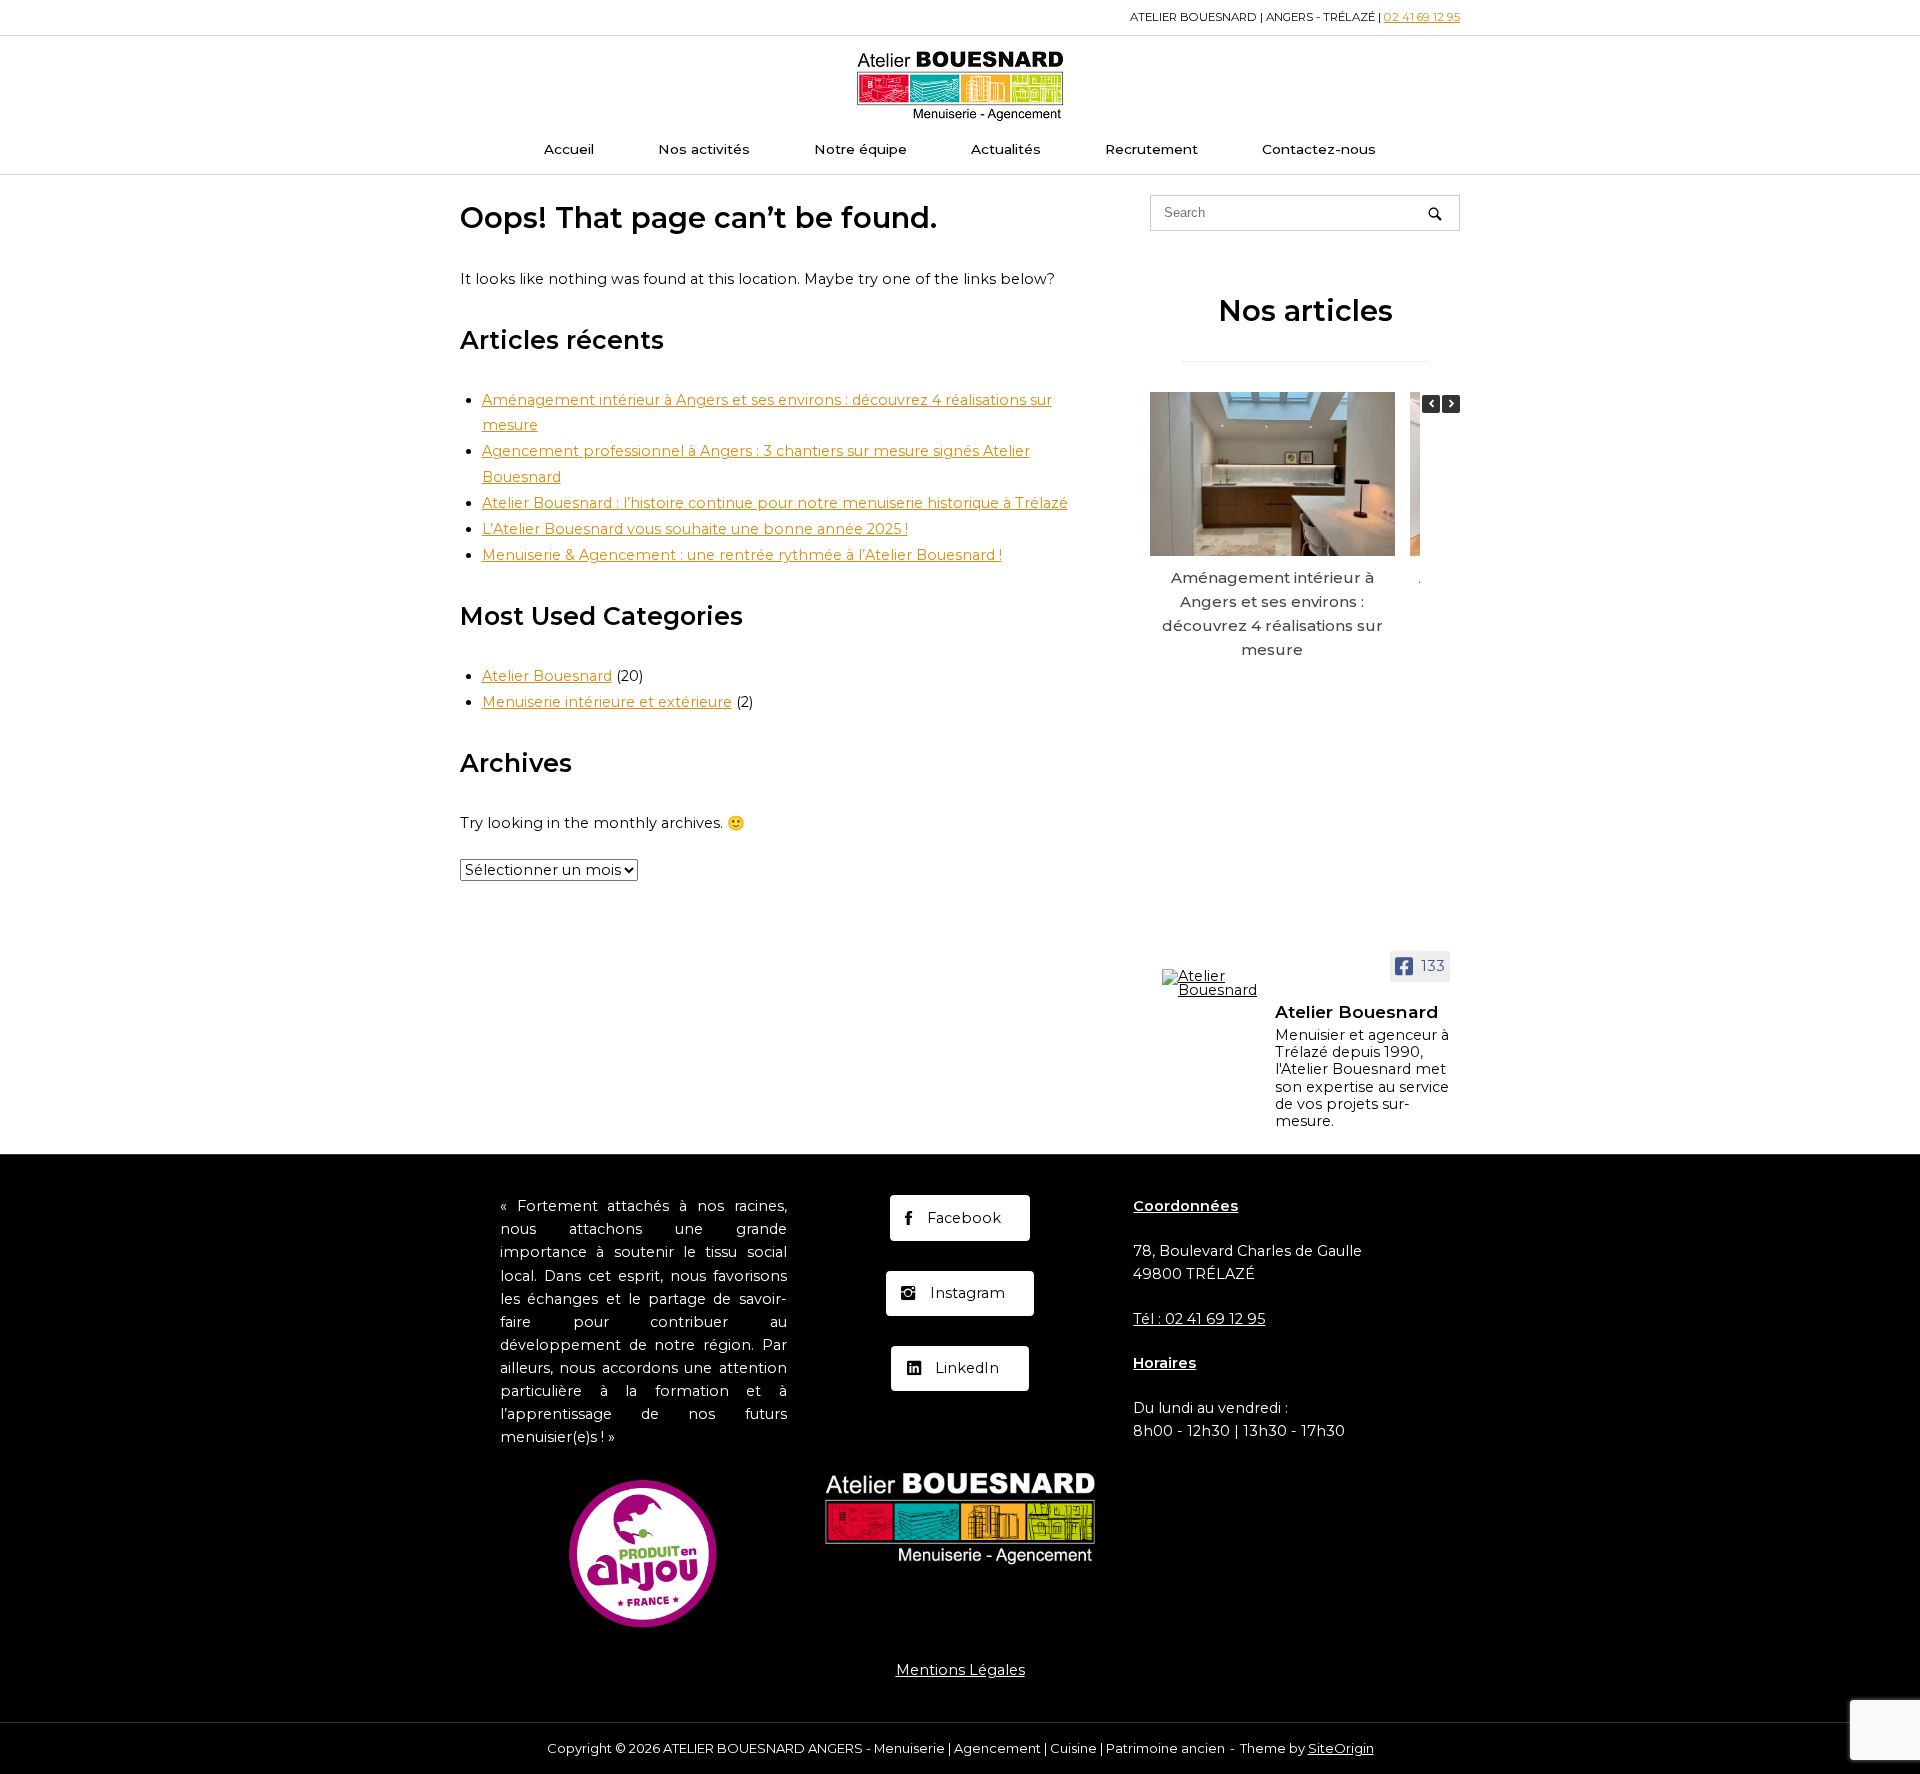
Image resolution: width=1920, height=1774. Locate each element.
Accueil (569, 149)
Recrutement (1151, 149)
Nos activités (704, 149)
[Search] (1435, 213)
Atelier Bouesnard (547, 676)
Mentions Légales (960, 1670)
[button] (1451, 404)
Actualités (1006, 149)
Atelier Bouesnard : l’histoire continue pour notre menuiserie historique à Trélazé (775, 503)
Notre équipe (860, 149)
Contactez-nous (1319, 149)
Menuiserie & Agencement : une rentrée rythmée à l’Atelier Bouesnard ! (742, 555)
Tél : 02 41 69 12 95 (1199, 1319)
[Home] (960, 84)
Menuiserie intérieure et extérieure (607, 702)
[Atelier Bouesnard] (1210, 983)
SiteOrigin (1341, 1748)
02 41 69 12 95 (1422, 17)
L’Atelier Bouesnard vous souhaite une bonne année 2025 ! (695, 529)
